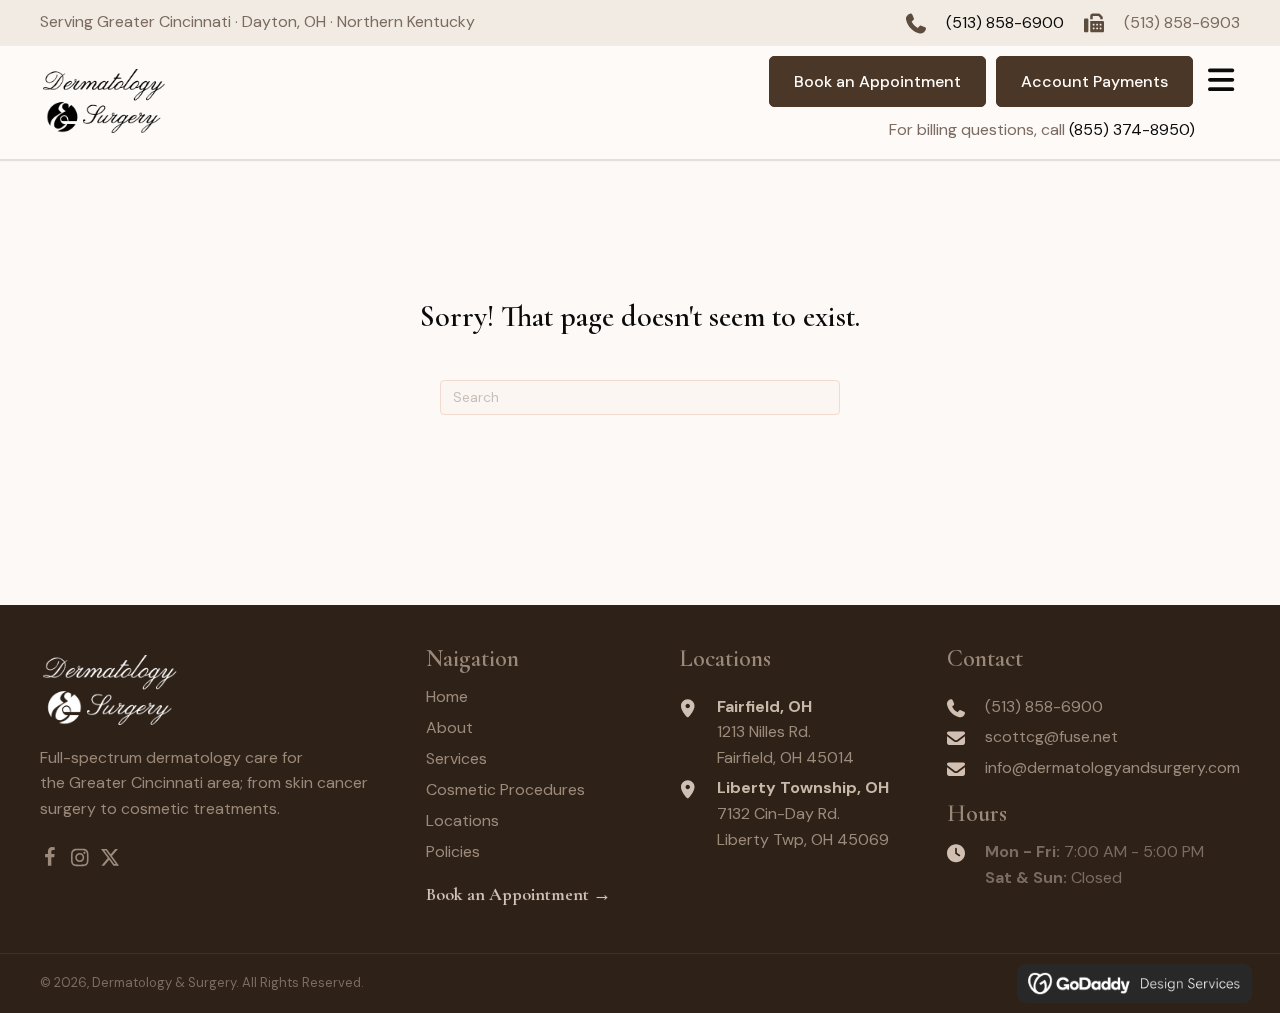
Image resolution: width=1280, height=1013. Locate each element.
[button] (50, 858)
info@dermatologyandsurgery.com (1112, 767)
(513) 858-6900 (1005, 22)
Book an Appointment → (518, 894)
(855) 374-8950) (1132, 129)
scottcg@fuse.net (1051, 736)
